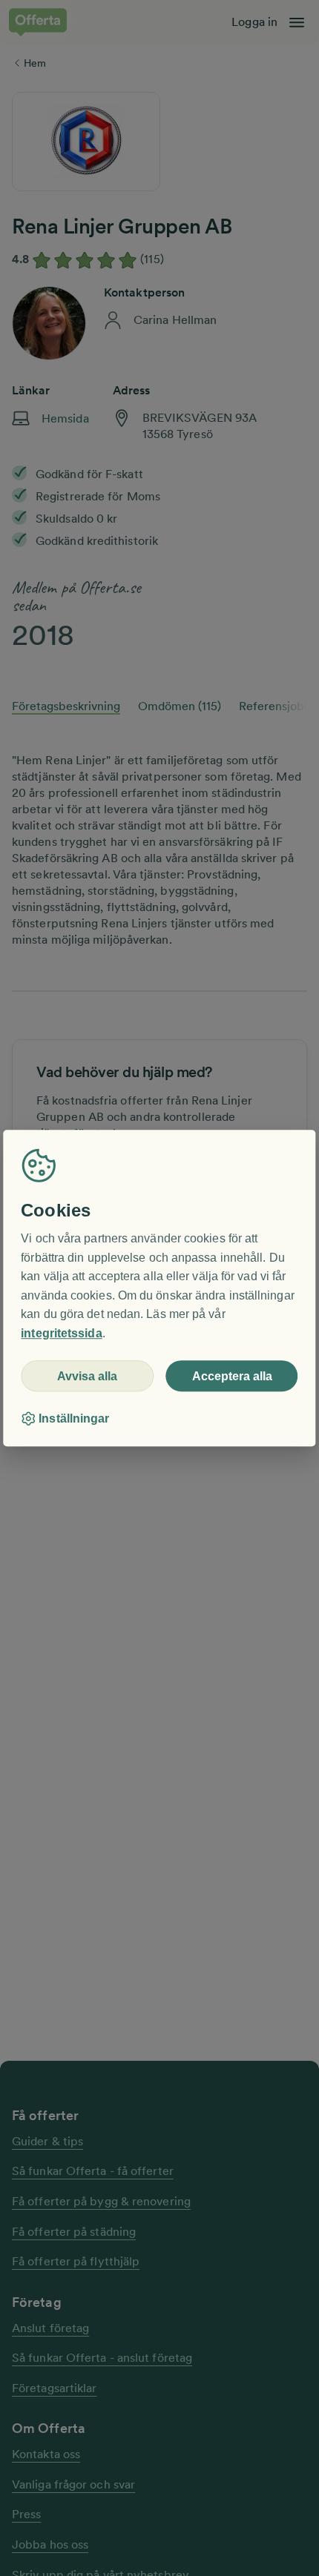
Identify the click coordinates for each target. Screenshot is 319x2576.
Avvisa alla (87, 1376)
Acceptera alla (232, 1376)
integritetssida (61, 1333)
